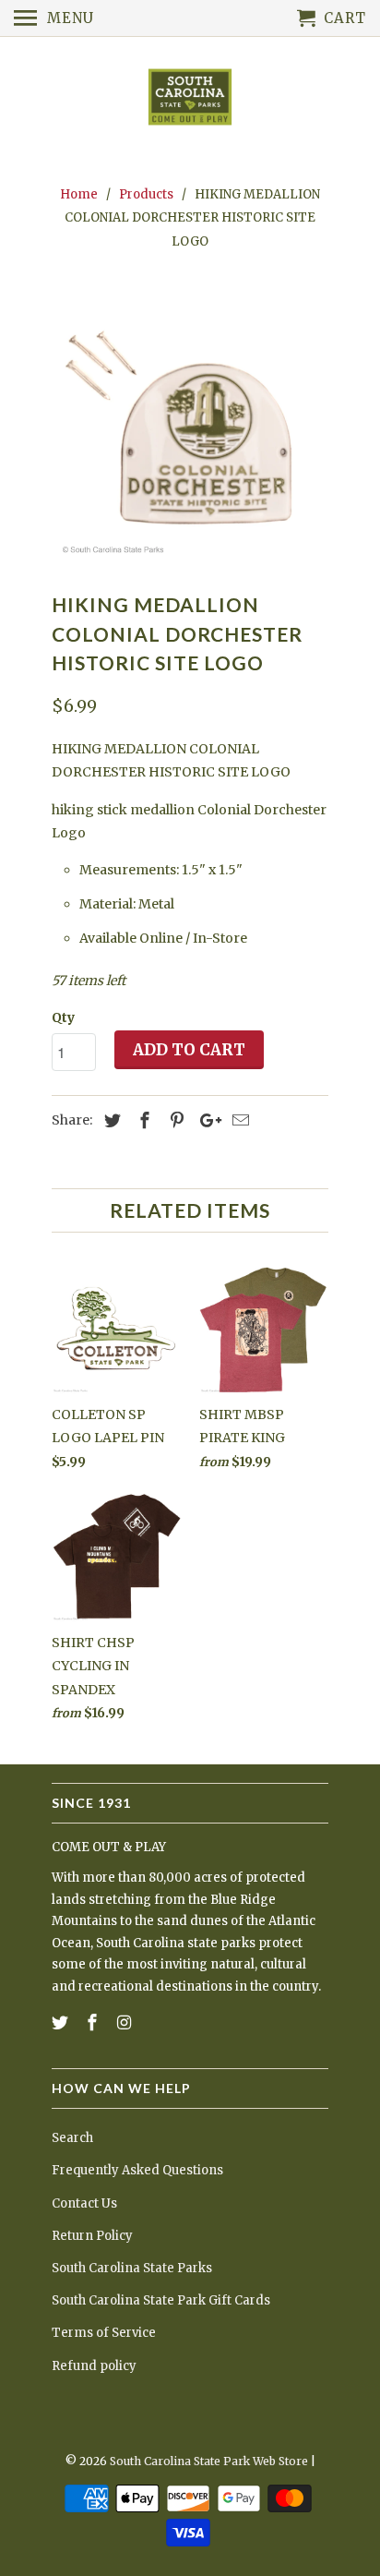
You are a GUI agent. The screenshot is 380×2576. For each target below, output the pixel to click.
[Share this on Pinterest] (174, 1120)
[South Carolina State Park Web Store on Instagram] (126, 2022)
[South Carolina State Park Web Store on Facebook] (94, 2022)
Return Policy (92, 2236)
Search (72, 2138)
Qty (63, 1017)
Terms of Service (104, 2333)
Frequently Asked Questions (137, 2170)
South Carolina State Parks (132, 2268)
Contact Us (84, 2203)
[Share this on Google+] (206, 1120)
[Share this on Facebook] (142, 1120)
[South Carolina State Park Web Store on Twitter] (62, 2022)
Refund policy (94, 2366)
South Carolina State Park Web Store (209, 2461)
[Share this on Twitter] (110, 1120)
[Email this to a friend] (238, 1120)
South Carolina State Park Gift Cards (161, 2300)
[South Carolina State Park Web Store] (190, 98)
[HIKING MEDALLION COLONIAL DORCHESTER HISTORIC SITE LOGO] (190, 426)
